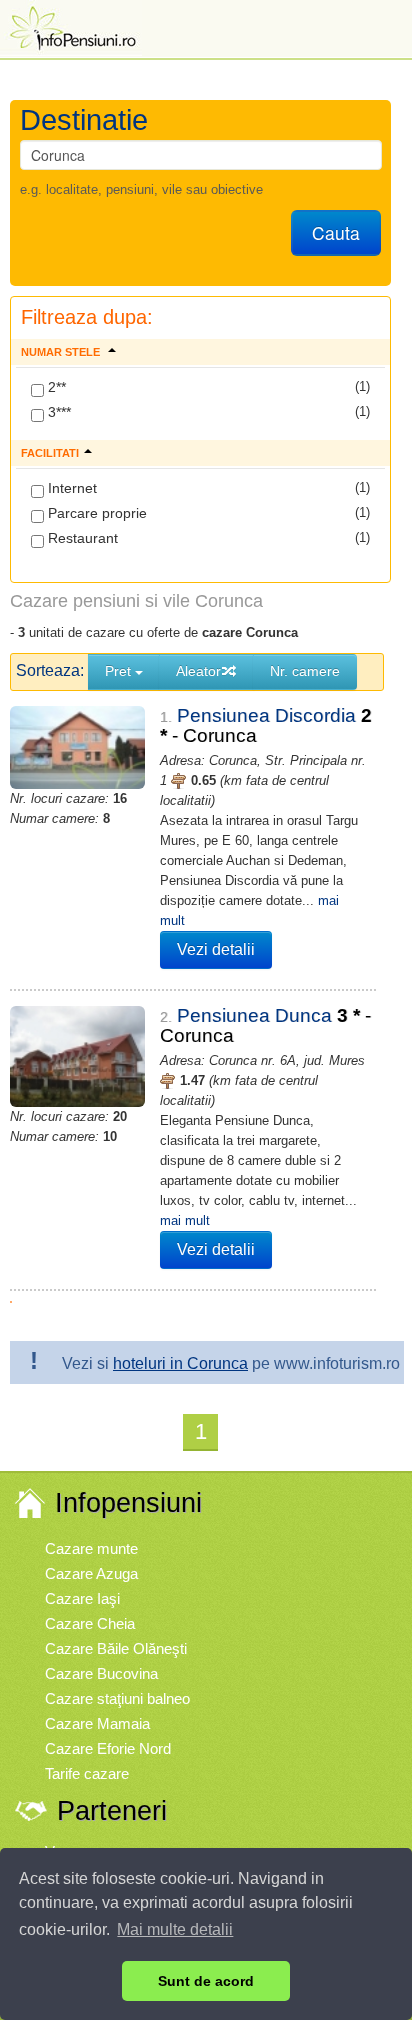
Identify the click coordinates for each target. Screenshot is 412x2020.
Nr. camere (305, 671)
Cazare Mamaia (97, 1723)
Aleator (198, 671)
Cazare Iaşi (82, 1598)
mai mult (185, 1220)
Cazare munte (91, 1548)
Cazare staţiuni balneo (117, 1698)
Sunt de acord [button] (206, 1981)
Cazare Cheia (90, 1623)
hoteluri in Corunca (180, 1363)
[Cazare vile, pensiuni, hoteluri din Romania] (71, 26)
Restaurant (81, 538)
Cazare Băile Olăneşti (116, 1648)
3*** (57, 412)
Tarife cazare (87, 1773)
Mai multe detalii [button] (175, 1929)
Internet (70, 488)
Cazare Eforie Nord (108, 1748)
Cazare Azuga (91, 1573)
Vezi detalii (216, 949)
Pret (120, 671)
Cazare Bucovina (101, 1673)
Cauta (336, 232)
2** (55, 387)
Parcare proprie (95, 513)
